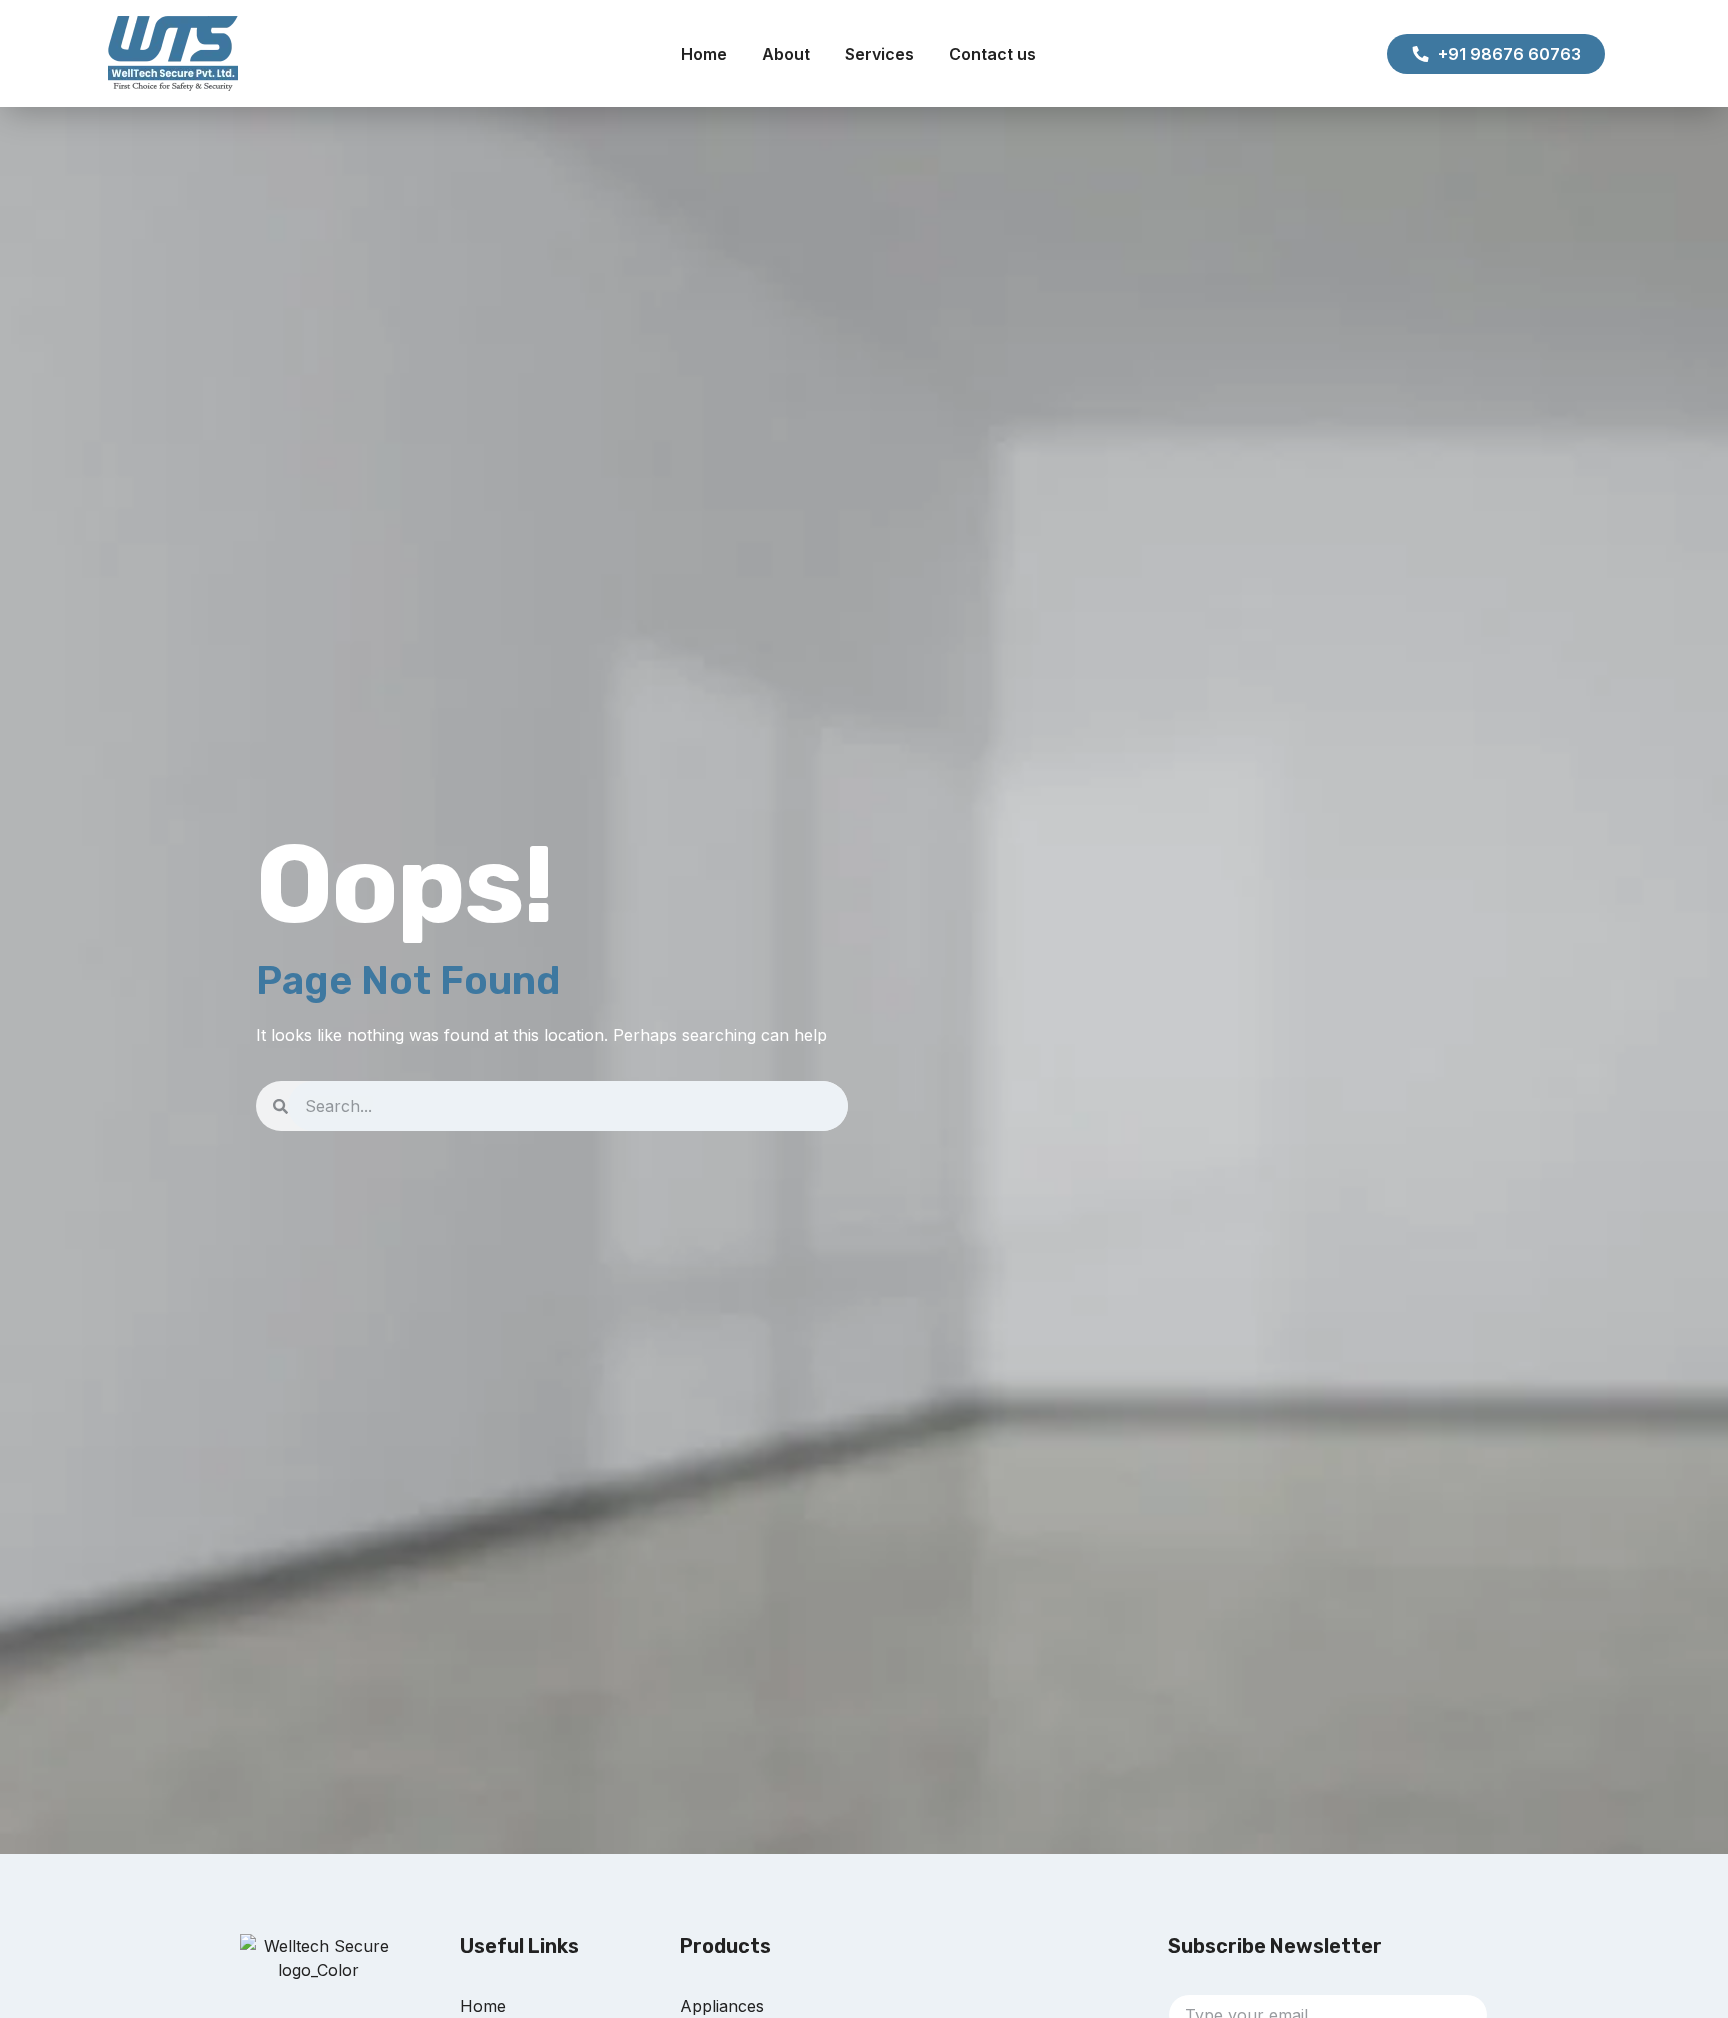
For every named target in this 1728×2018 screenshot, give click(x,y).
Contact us (992, 54)
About (786, 54)
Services (879, 54)
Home (704, 54)
